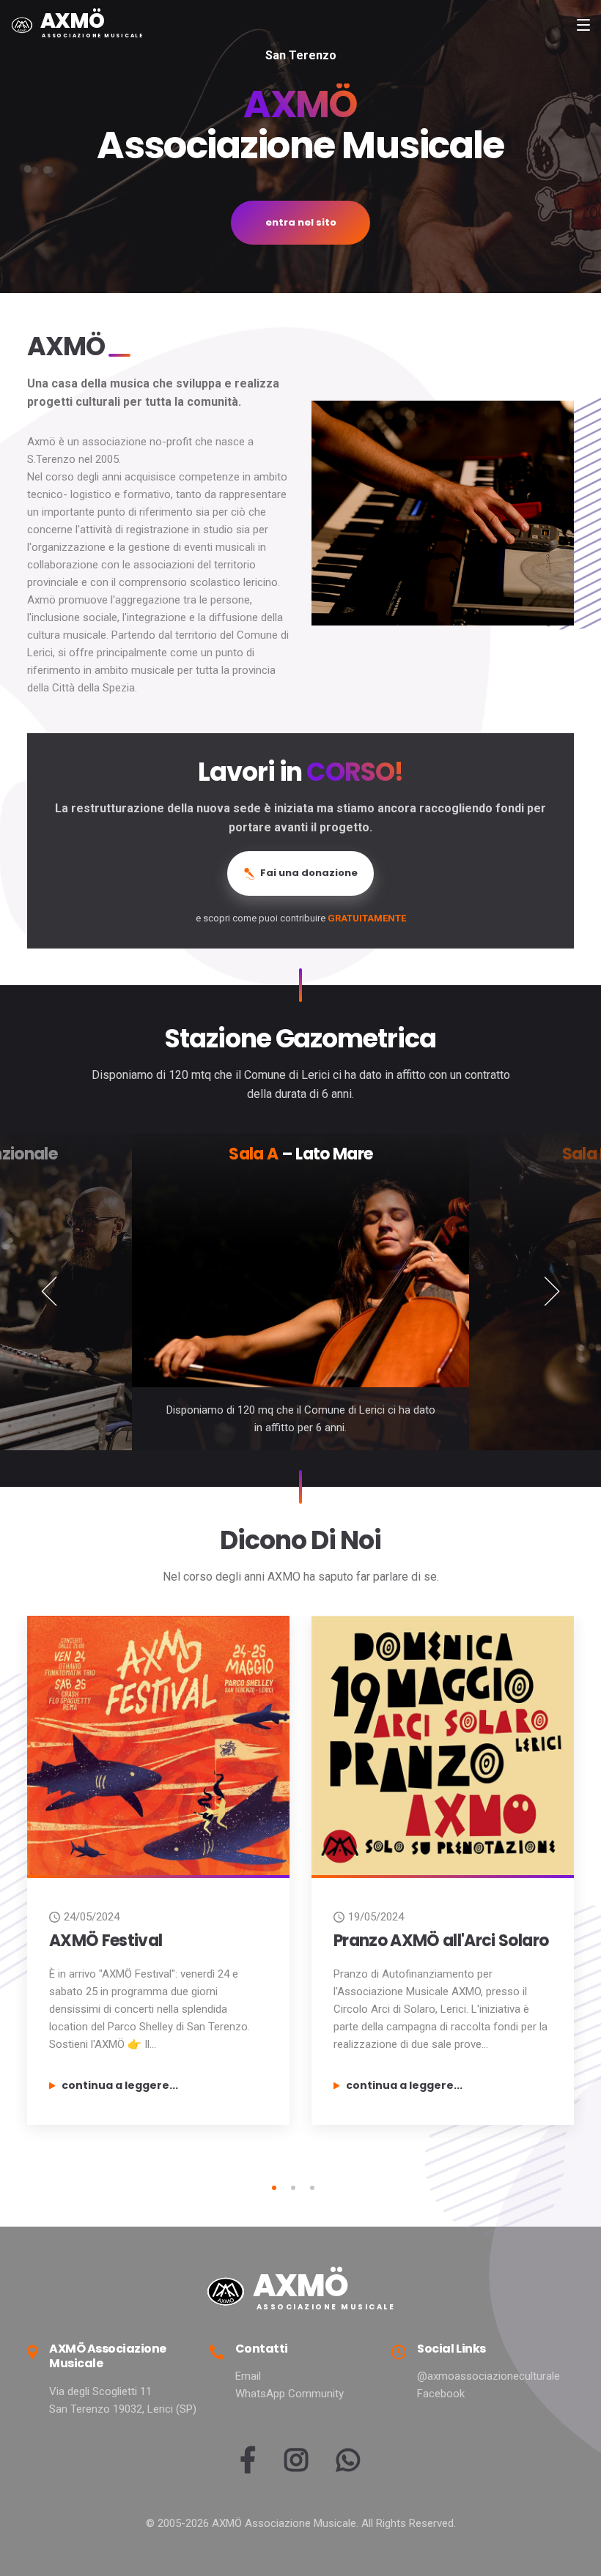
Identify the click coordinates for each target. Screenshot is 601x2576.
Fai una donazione (308, 873)
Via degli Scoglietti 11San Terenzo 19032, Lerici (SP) (123, 2400)
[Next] (552, 1292)
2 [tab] (293, 2188)
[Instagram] (296, 2466)
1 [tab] (274, 2188)
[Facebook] (248, 2466)
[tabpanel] (158, 1876)
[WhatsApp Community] (348, 2466)
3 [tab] (312, 2188)
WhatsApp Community (290, 2394)
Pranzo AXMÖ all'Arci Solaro (441, 1941)
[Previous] (49, 1292)
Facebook (441, 2394)
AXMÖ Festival (106, 1941)
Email (248, 2376)
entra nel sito (301, 222)
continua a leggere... (120, 2085)
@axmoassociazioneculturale (488, 2376)
